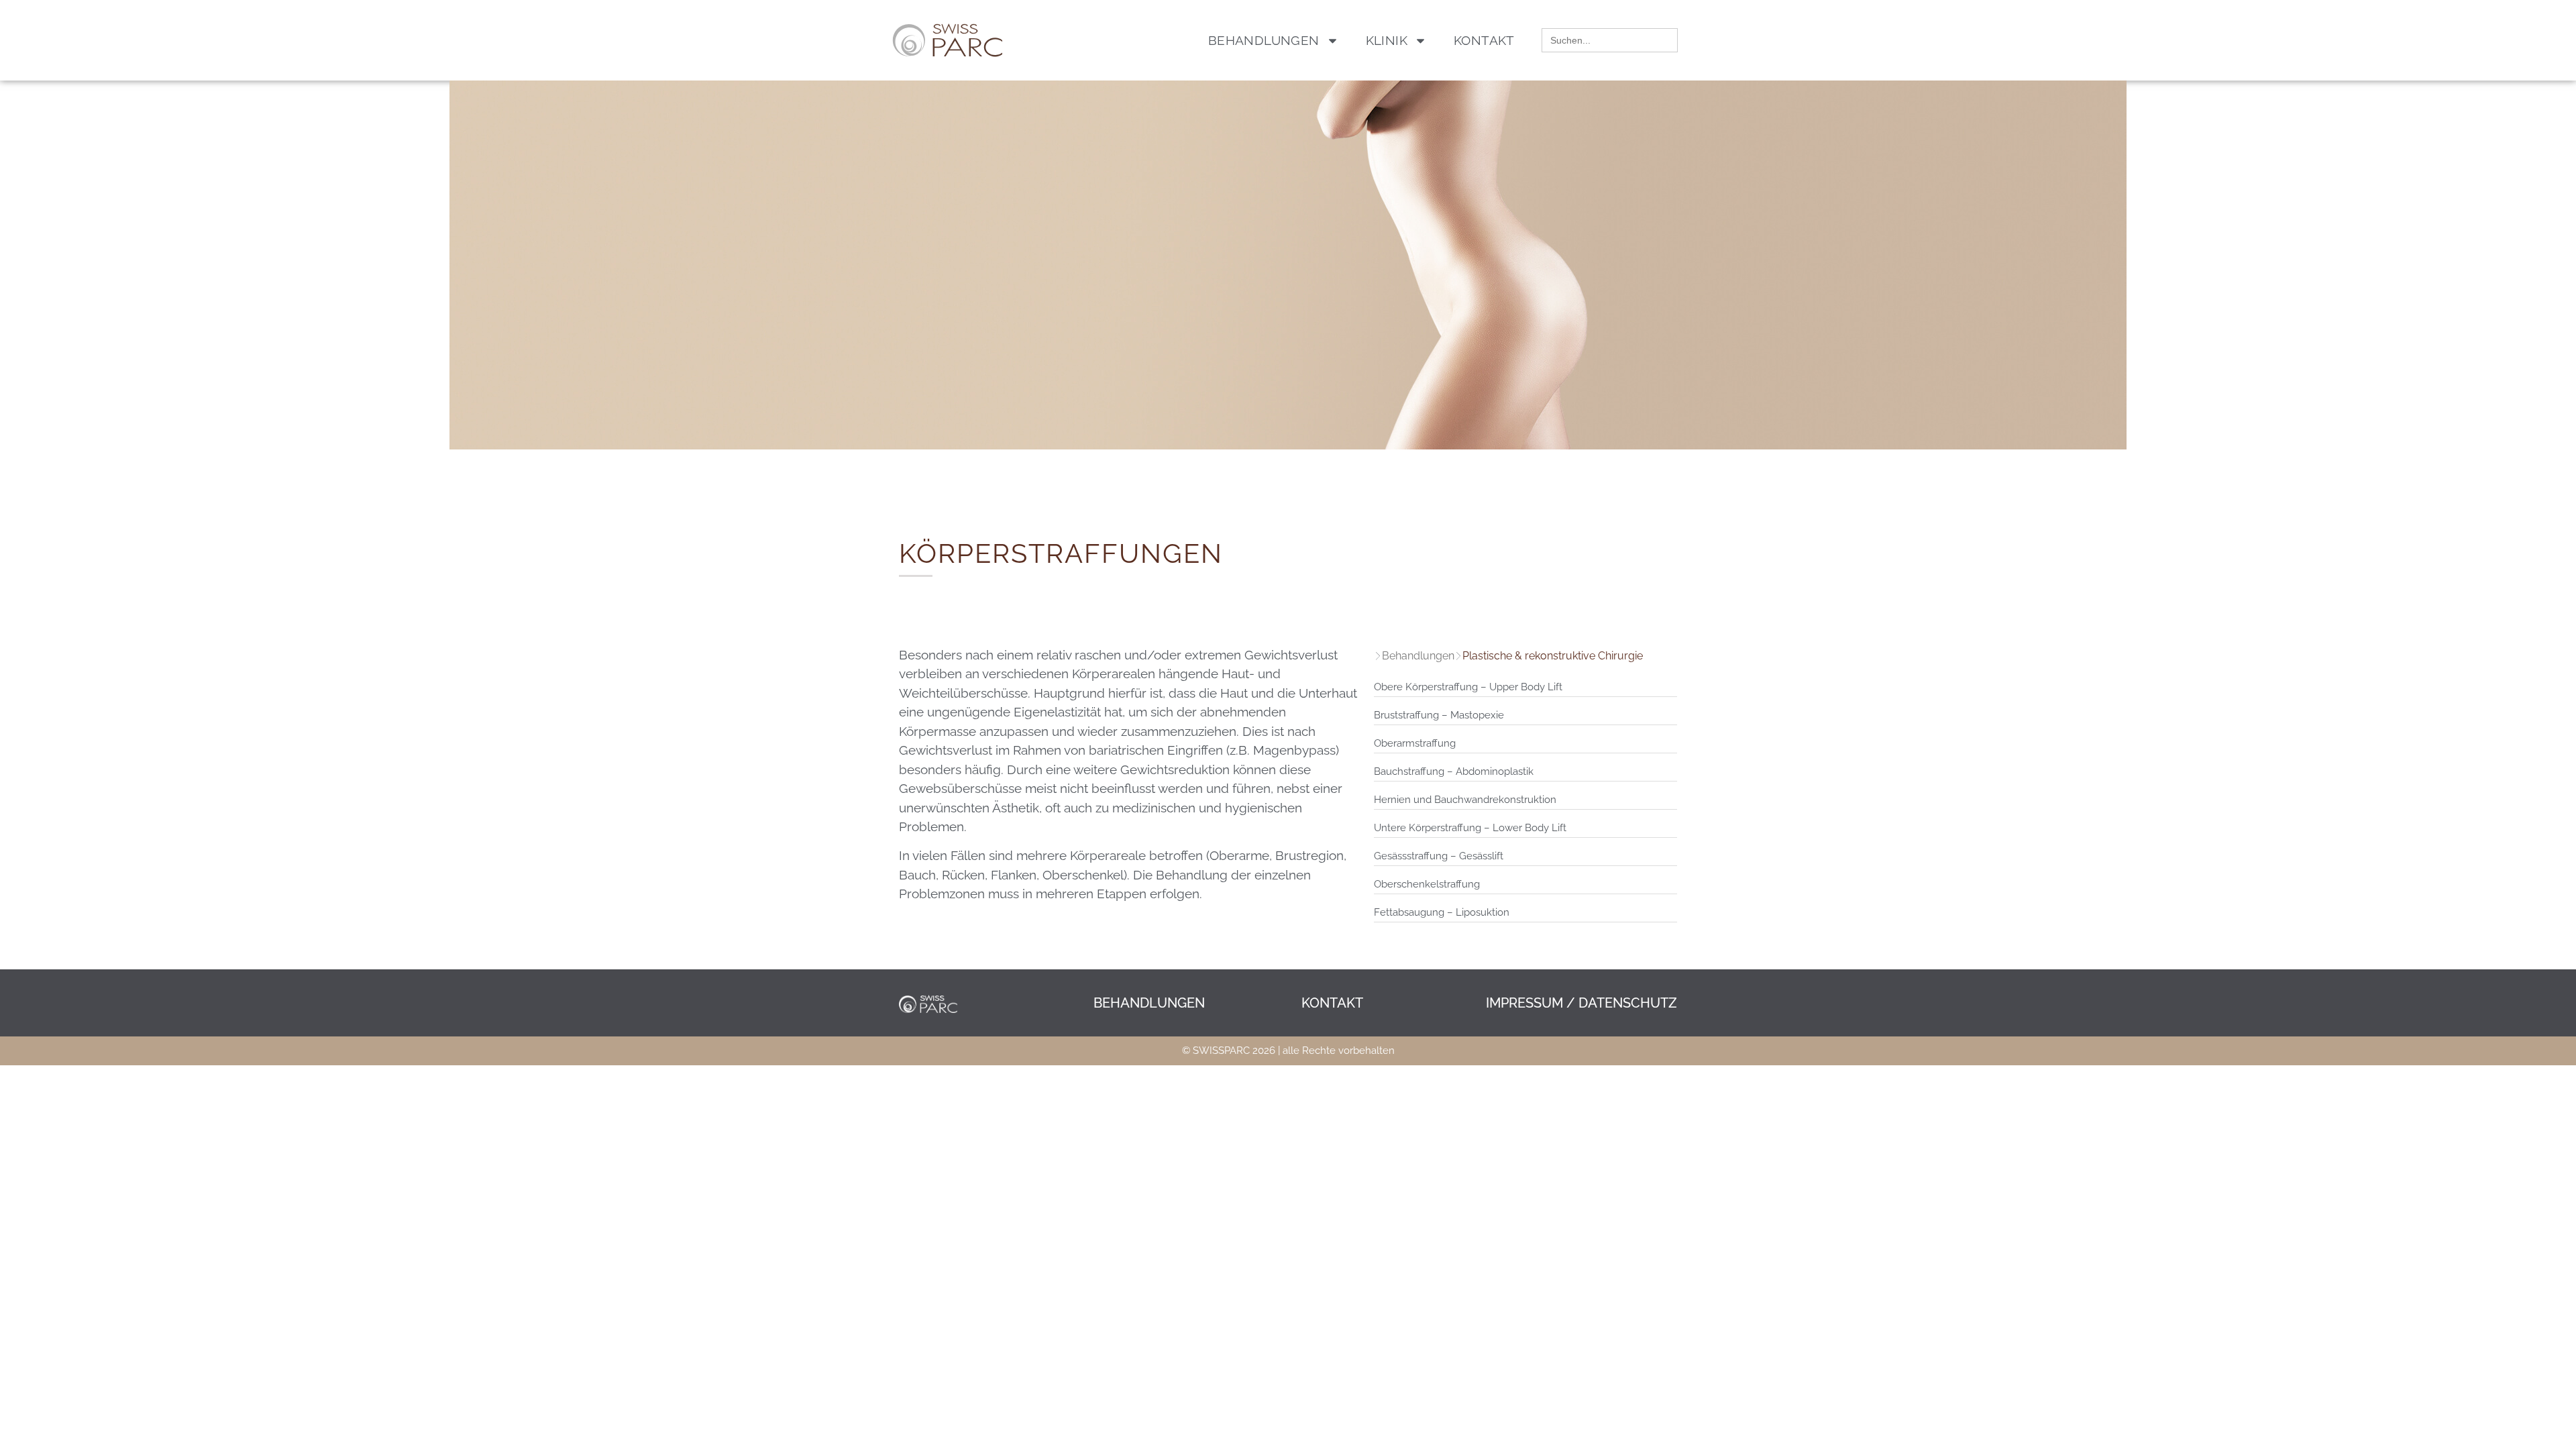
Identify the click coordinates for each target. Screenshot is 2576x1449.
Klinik (1387, 40)
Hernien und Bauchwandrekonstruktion (1465, 800)
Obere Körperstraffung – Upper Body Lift (1468, 687)
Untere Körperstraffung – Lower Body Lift (1470, 828)
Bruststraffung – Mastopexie (1439, 715)
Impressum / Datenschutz (1581, 1003)
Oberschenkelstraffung (1427, 884)
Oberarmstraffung (1415, 743)
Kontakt (1484, 40)
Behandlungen (1264, 40)
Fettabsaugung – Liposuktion (1442, 912)
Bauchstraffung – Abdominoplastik (1454, 771)
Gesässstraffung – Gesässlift (1439, 856)
